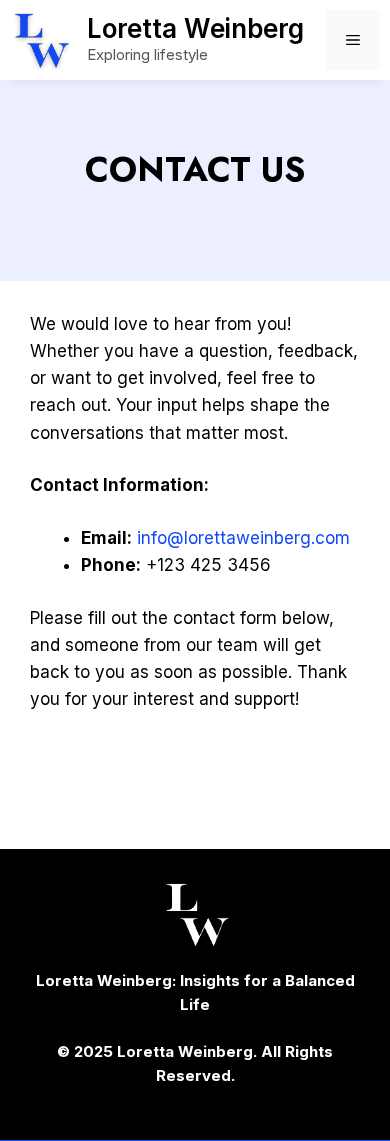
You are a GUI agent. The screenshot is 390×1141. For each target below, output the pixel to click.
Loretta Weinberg (195, 28)
